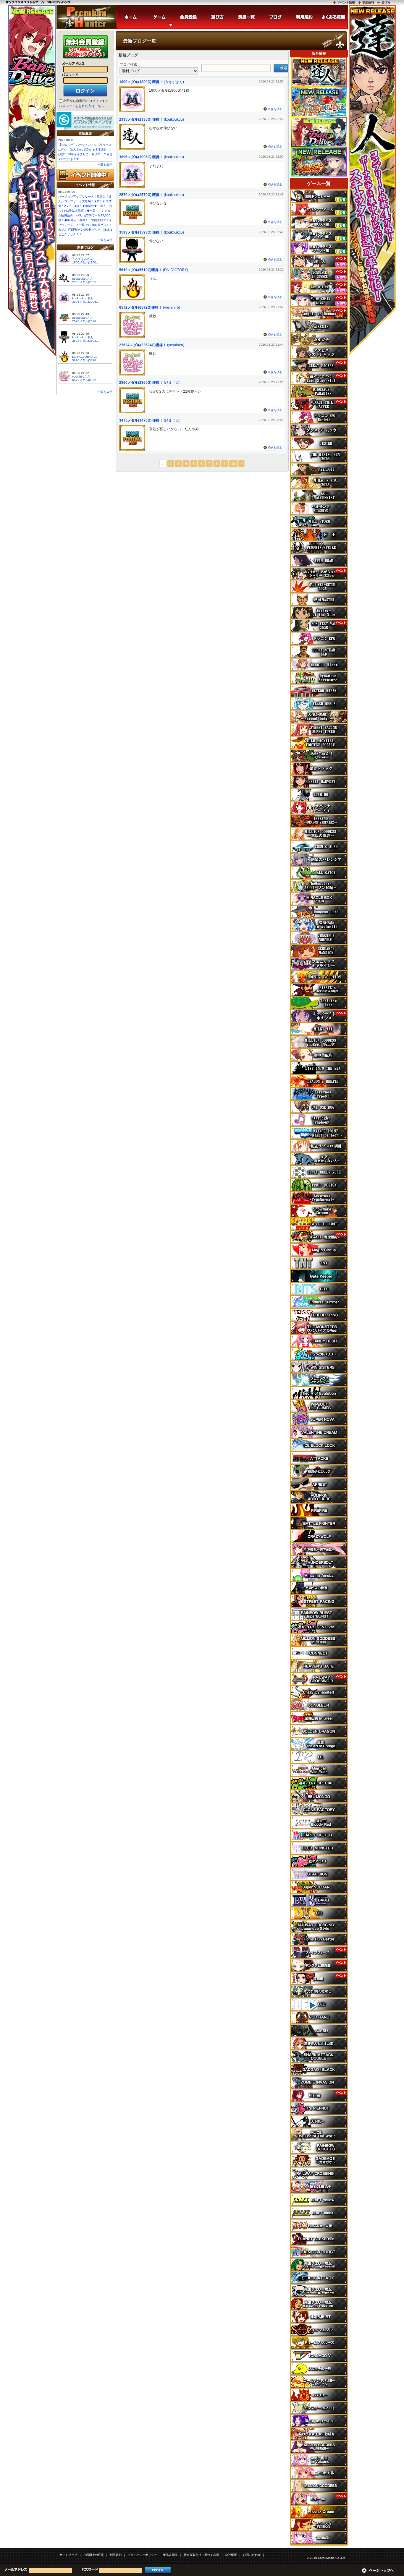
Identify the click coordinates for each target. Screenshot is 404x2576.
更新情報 (368, 3)
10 (233, 464)
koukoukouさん (83, 279)
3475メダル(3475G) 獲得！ (141, 420)
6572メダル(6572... (85, 380)
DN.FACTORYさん (85, 357)
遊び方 (386, 3)
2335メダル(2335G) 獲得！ (141, 119)
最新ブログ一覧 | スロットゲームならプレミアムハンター (86, 17)
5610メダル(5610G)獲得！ (141, 270)
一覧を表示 (105, 165)
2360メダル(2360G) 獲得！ (141, 383)
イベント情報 (346, 3)
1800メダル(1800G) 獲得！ (141, 82)
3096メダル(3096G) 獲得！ (141, 157)
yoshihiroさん (81, 377)
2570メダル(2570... (85, 321)
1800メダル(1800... (85, 262)
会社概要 (231, 2555)
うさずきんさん (83, 259)
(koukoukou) (174, 119)
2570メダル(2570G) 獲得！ (141, 195)
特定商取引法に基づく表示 (201, 2555)
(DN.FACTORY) (176, 270)
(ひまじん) (172, 383)
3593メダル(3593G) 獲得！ (141, 232)
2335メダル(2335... (85, 282)
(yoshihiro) (172, 307)
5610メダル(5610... (85, 360)
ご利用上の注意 (93, 2555)
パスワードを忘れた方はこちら (82, 106)
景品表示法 (170, 2555)
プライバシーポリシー (142, 2555)
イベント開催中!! (85, 175)
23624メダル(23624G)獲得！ (143, 345)
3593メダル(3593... (85, 341)
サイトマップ (68, 2555)
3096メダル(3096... (85, 302)
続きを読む (275, 109)
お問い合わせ (252, 2555)
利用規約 (116, 2555)
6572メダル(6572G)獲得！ (141, 307)
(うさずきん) (174, 82)
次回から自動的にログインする (86, 101)
